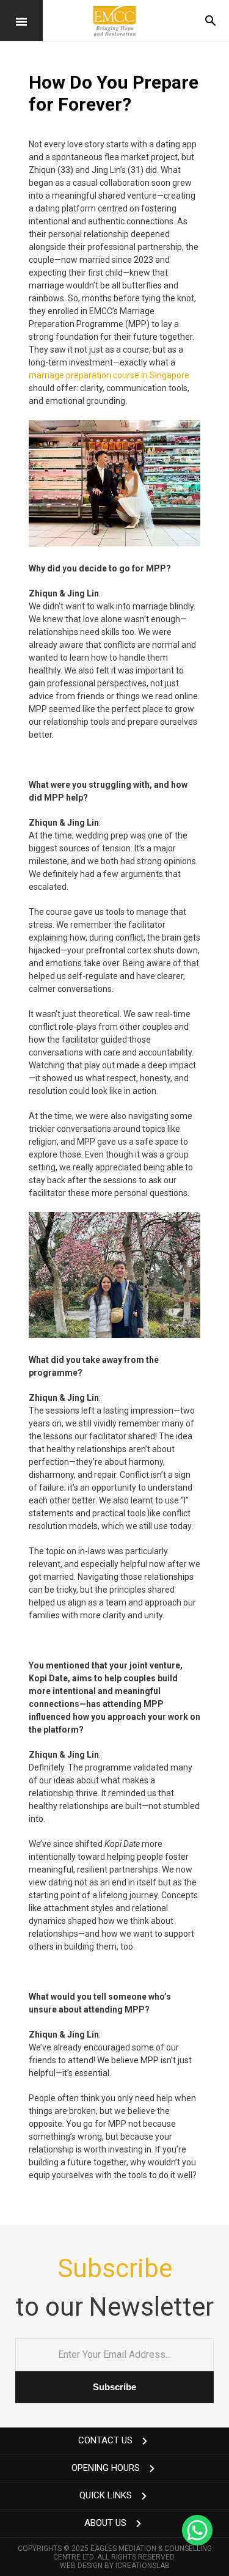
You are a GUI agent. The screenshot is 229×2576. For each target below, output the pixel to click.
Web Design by (115, 2566)
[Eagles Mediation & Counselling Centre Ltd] (114, 20)
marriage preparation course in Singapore (109, 375)
